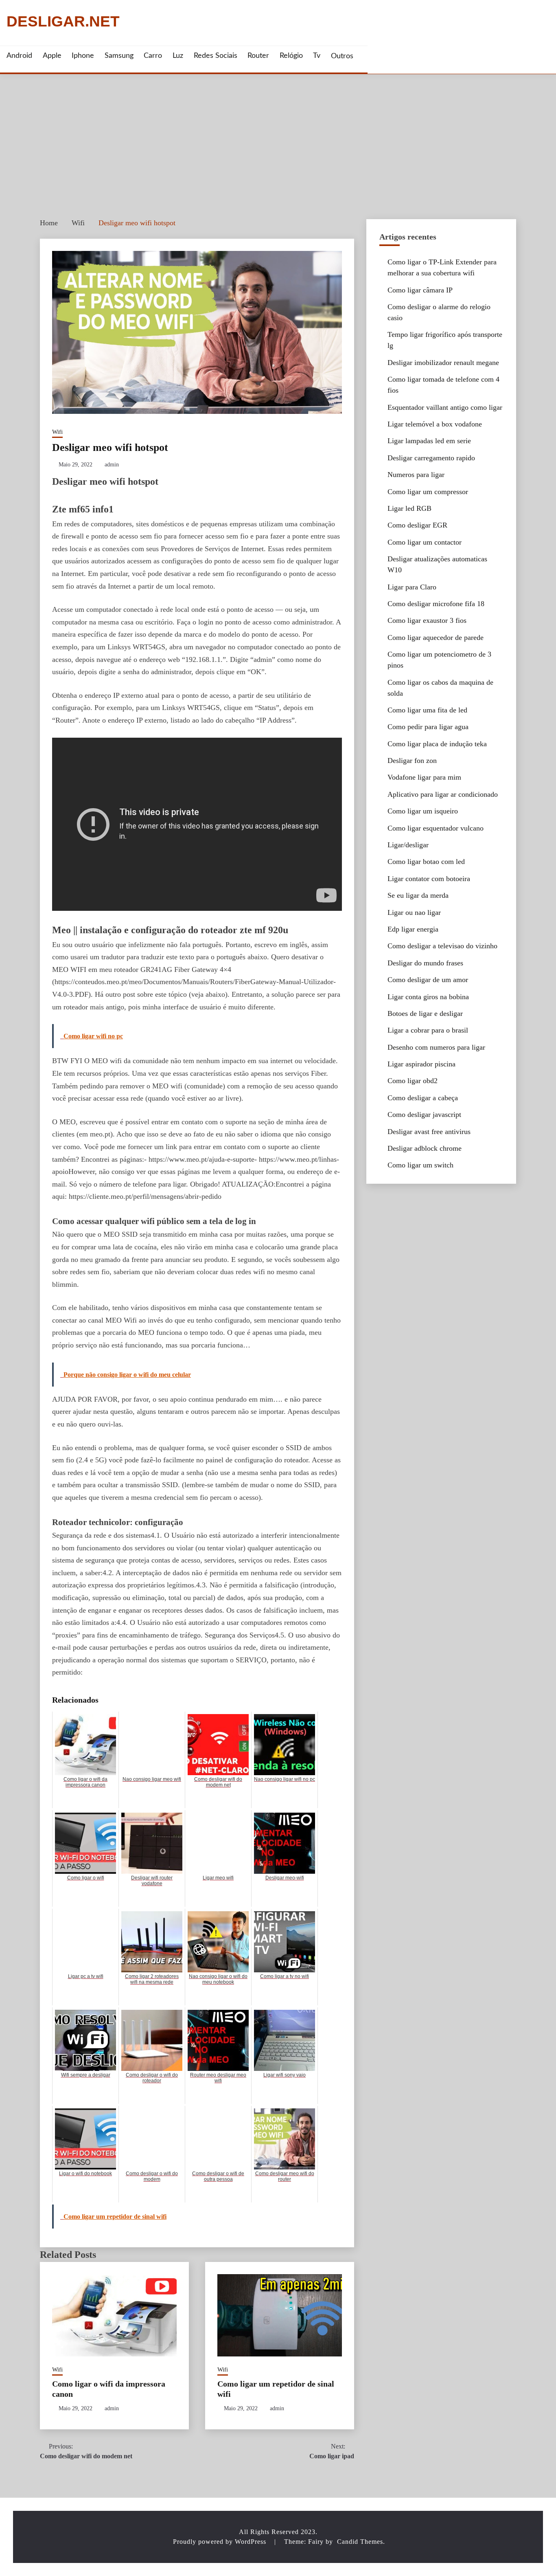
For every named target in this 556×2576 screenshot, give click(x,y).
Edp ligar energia (413, 929)
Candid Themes (360, 2542)
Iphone (83, 56)
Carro (153, 56)
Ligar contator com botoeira (429, 879)
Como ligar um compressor (428, 492)
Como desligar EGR (417, 525)
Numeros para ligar (416, 475)
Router (258, 56)
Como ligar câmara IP (420, 290)
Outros (342, 56)
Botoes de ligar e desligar (425, 1013)
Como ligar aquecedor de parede (436, 637)
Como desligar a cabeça (423, 1098)
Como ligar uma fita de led (427, 710)
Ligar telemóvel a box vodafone (435, 424)
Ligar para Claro (412, 587)
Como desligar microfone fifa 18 (436, 604)
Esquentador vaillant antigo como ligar (445, 407)
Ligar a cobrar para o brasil (428, 1030)
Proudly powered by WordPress (221, 2542)
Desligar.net (63, 22)
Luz (178, 56)
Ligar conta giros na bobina (428, 997)
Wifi (57, 432)
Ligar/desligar (408, 845)
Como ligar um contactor (425, 542)
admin (112, 465)
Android (19, 56)
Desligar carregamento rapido (431, 458)
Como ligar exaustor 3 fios (427, 620)
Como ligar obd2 (413, 1081)
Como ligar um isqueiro (423, 811)
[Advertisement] (278, 135)
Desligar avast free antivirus (429, 1132)
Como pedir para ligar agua (428, 727)
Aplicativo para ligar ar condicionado (443, 794)
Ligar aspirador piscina (421, 1064)
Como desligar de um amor (428, 980)
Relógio (291, 56)
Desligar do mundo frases (425, 963)
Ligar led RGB (409, 508)
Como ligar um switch (420, 1165)
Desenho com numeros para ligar (436, 1047)
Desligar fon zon (412, 760)
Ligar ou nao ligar (414, 912)
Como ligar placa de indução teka (437, 744)
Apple (52, 56)
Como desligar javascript (424, 1114)
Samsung (119, 56)
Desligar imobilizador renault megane (443, 363)
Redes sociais (216, 56)
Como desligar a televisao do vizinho (442, 946)
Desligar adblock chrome (425, 1148)
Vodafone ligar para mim (424, 777)
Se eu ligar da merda (418, 895)
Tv (317, 56)
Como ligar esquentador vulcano (436, 828)
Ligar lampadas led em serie (429, 441)
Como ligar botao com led (426, 862)
